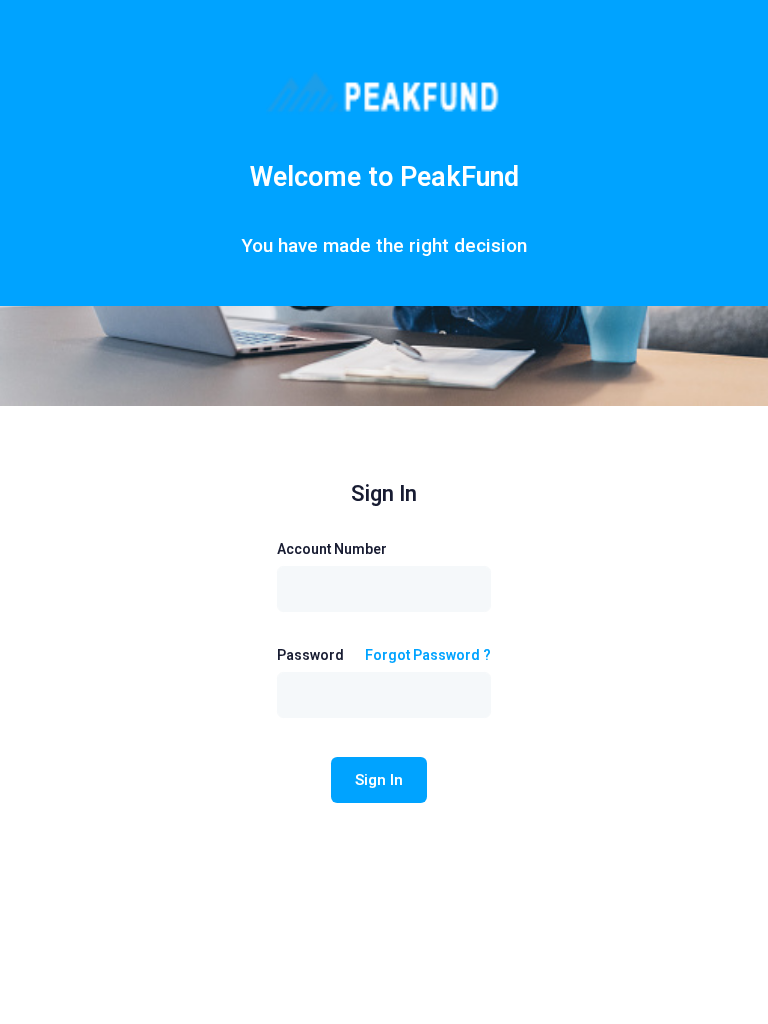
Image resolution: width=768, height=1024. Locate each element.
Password (310, 655)
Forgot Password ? (428, 655)
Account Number (332, 549)
